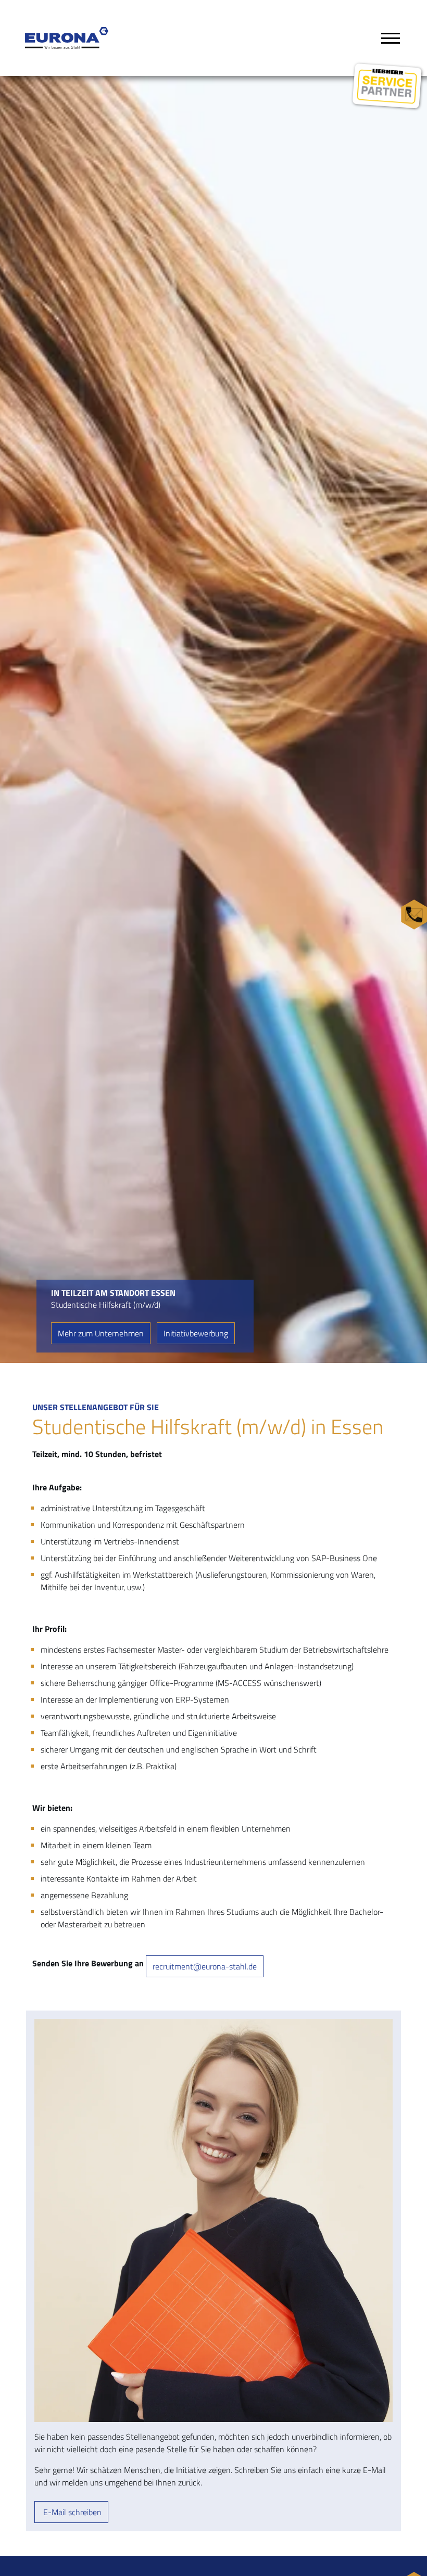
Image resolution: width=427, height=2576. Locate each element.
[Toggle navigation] (391, 38)
